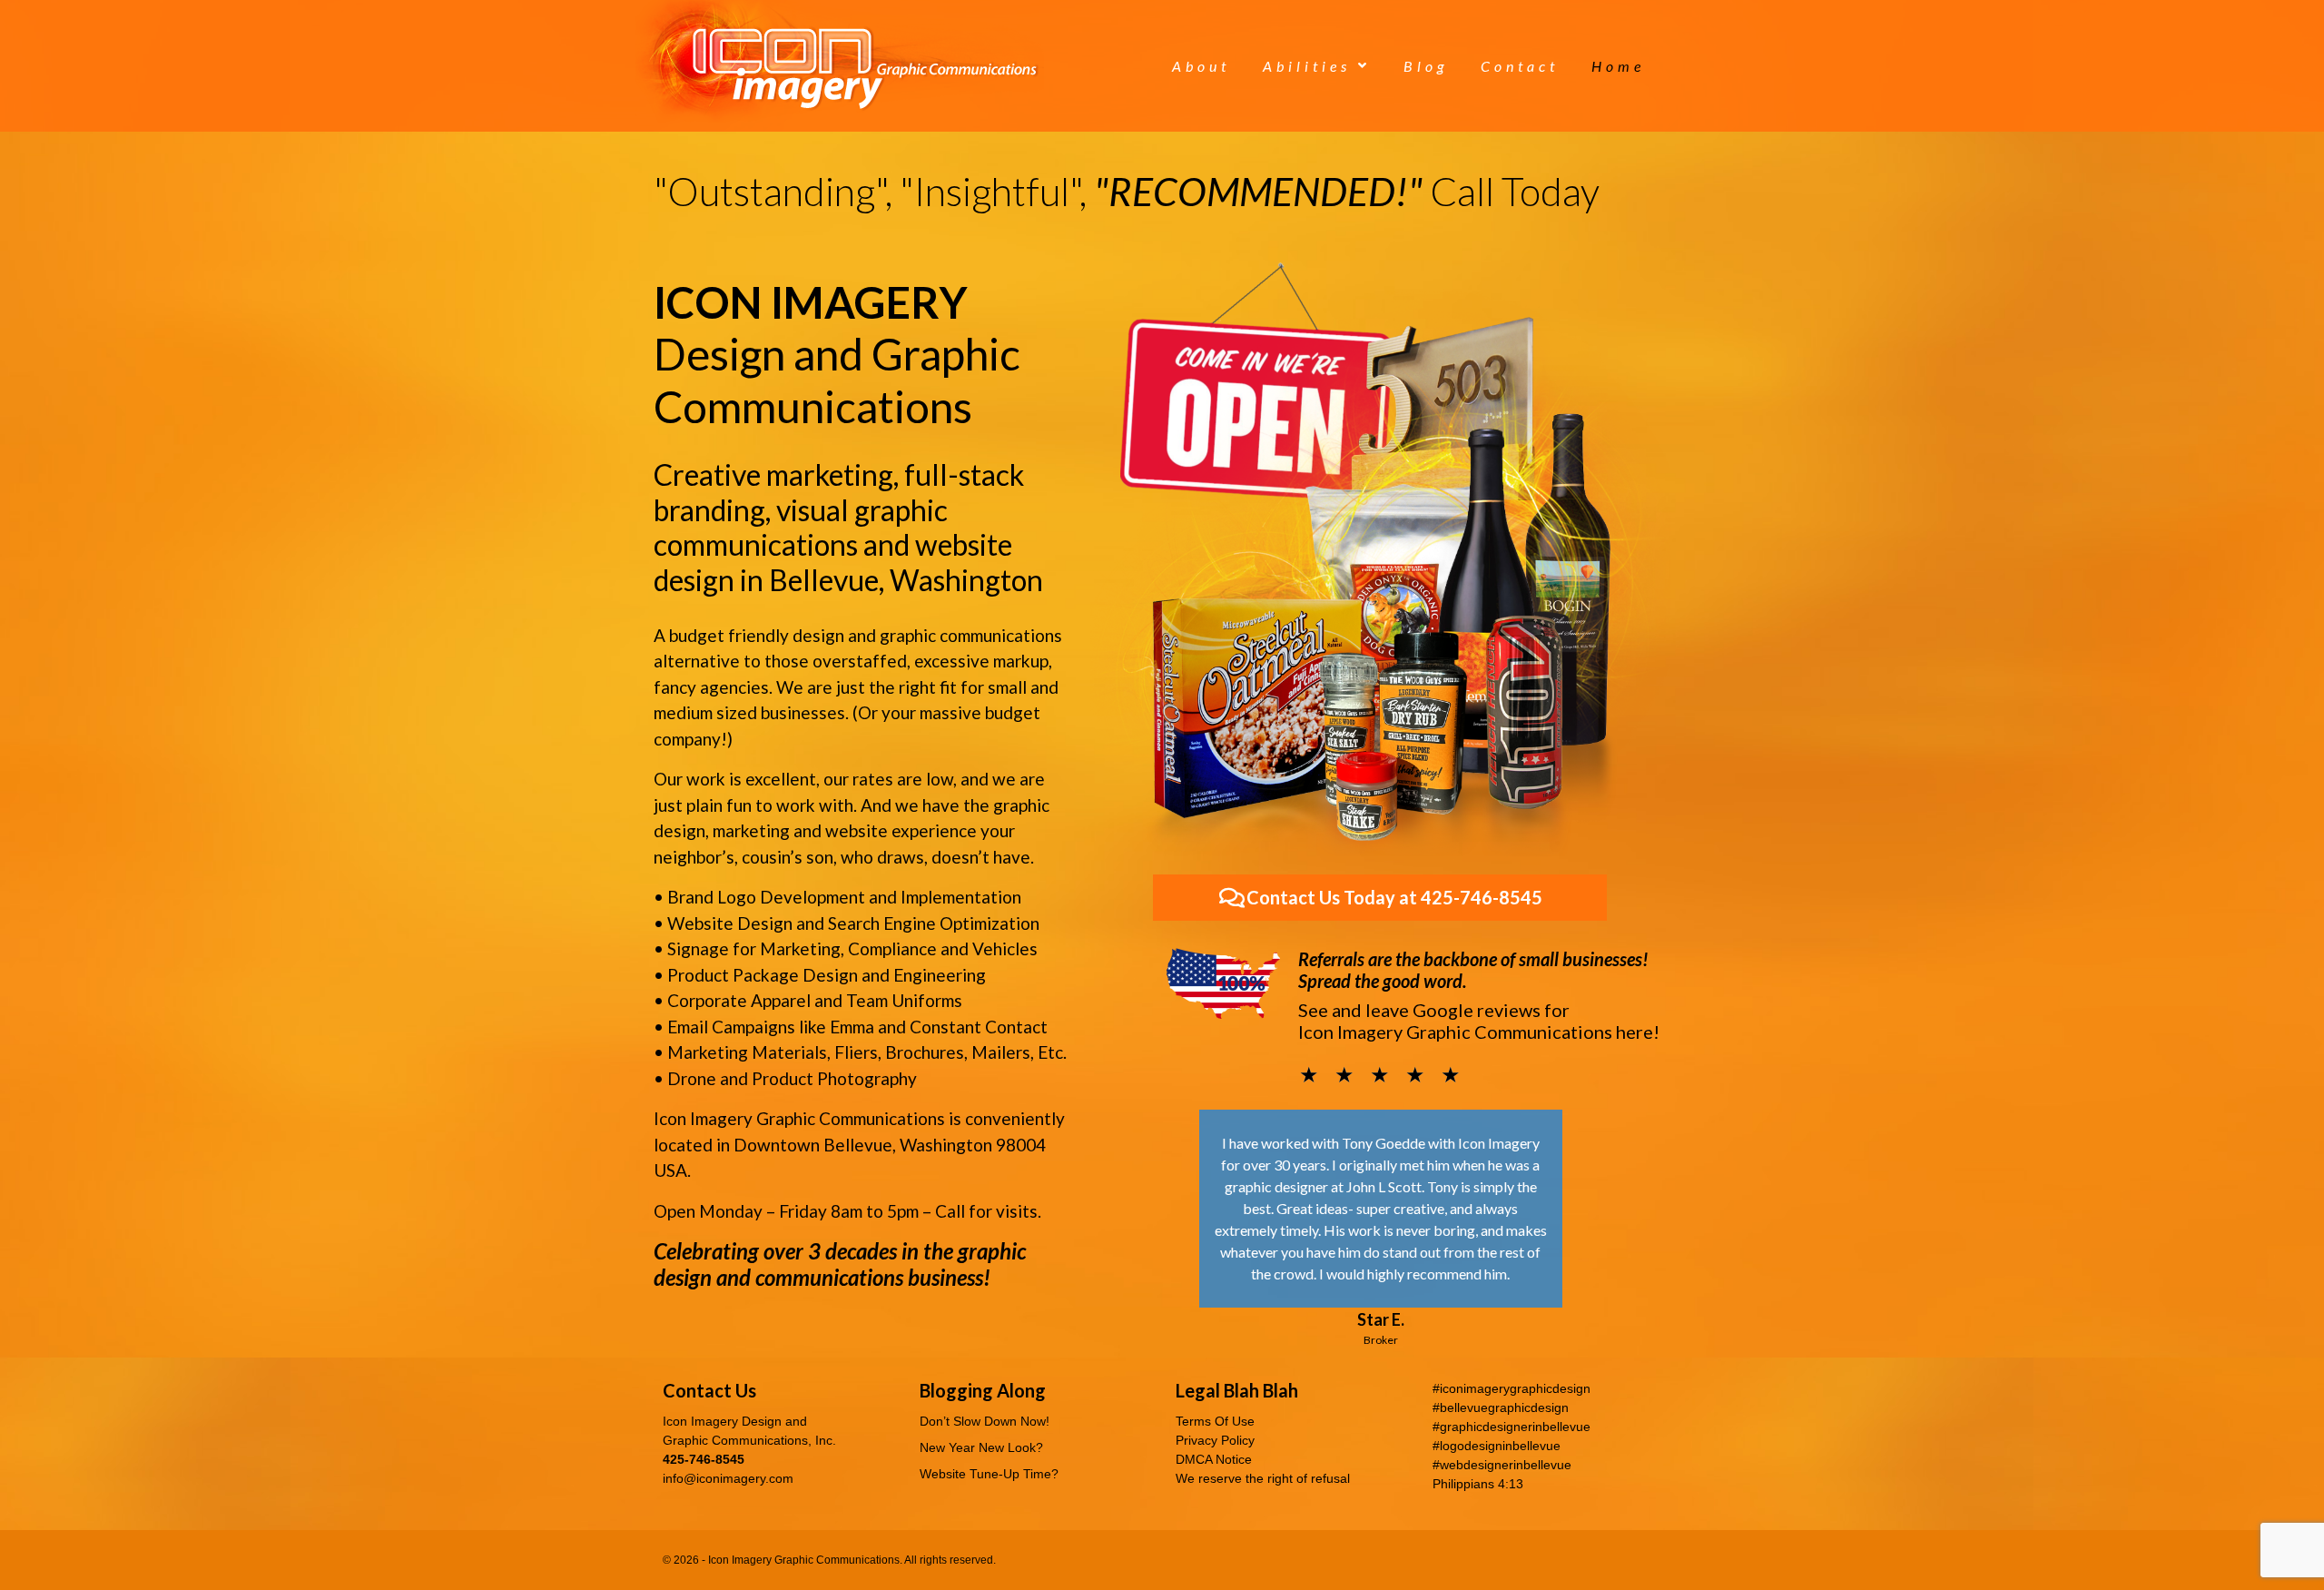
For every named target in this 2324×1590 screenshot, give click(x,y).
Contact (1520, 66)
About (1201, 66)
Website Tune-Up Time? (989, 1474)
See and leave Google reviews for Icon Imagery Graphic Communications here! (1479, 1021)
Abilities (1307, 66)
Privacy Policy (1215, 1440)
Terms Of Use (1215, 1421)
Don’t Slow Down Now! (985, 1421)
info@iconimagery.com (728, 1478)
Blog (1426, 66)
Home (1618, 66)
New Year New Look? (981, 1447)
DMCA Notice (1214, 1459)
